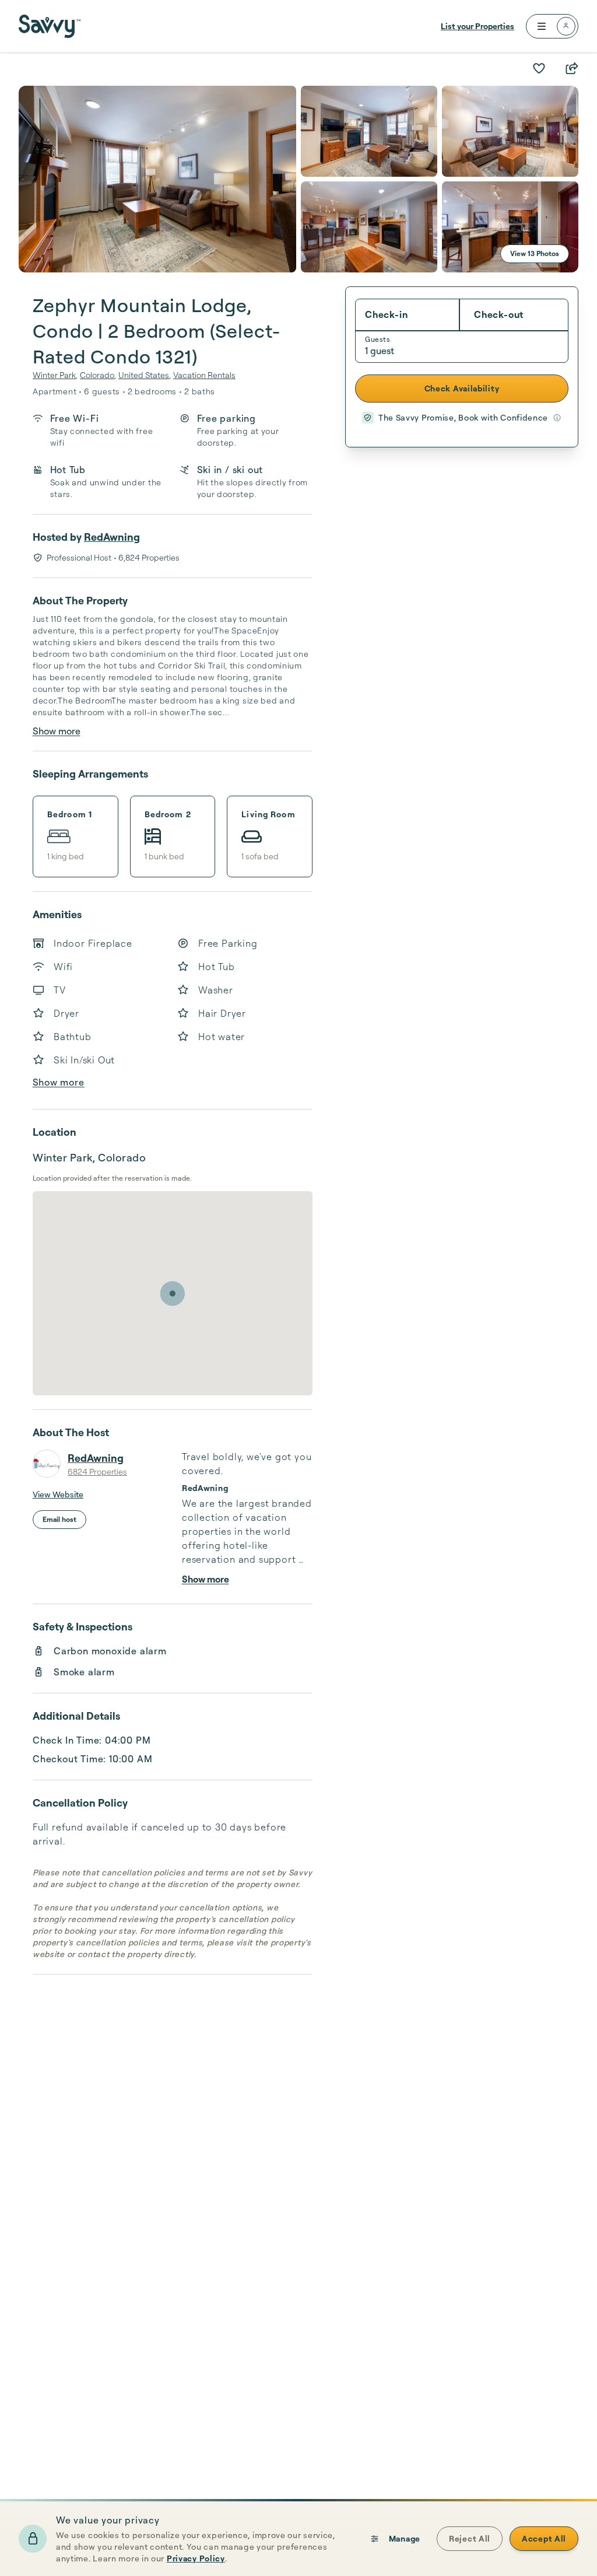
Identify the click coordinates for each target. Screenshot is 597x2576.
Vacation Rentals (204, 375)
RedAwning (112, 537)
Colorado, (98, 375)
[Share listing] (571, 68)
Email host (59, 1519)
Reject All (470, 2538)
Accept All (544, 2538)
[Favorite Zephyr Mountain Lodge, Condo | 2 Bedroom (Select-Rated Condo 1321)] (539, 68)
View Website (58, 1494)
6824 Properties (97, 1471)
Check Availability (462, 388)
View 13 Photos (535, 253)
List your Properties (477, 26)
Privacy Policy (196, 2558)
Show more (57, 731)
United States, (145, 375)
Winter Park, (55, 375)
